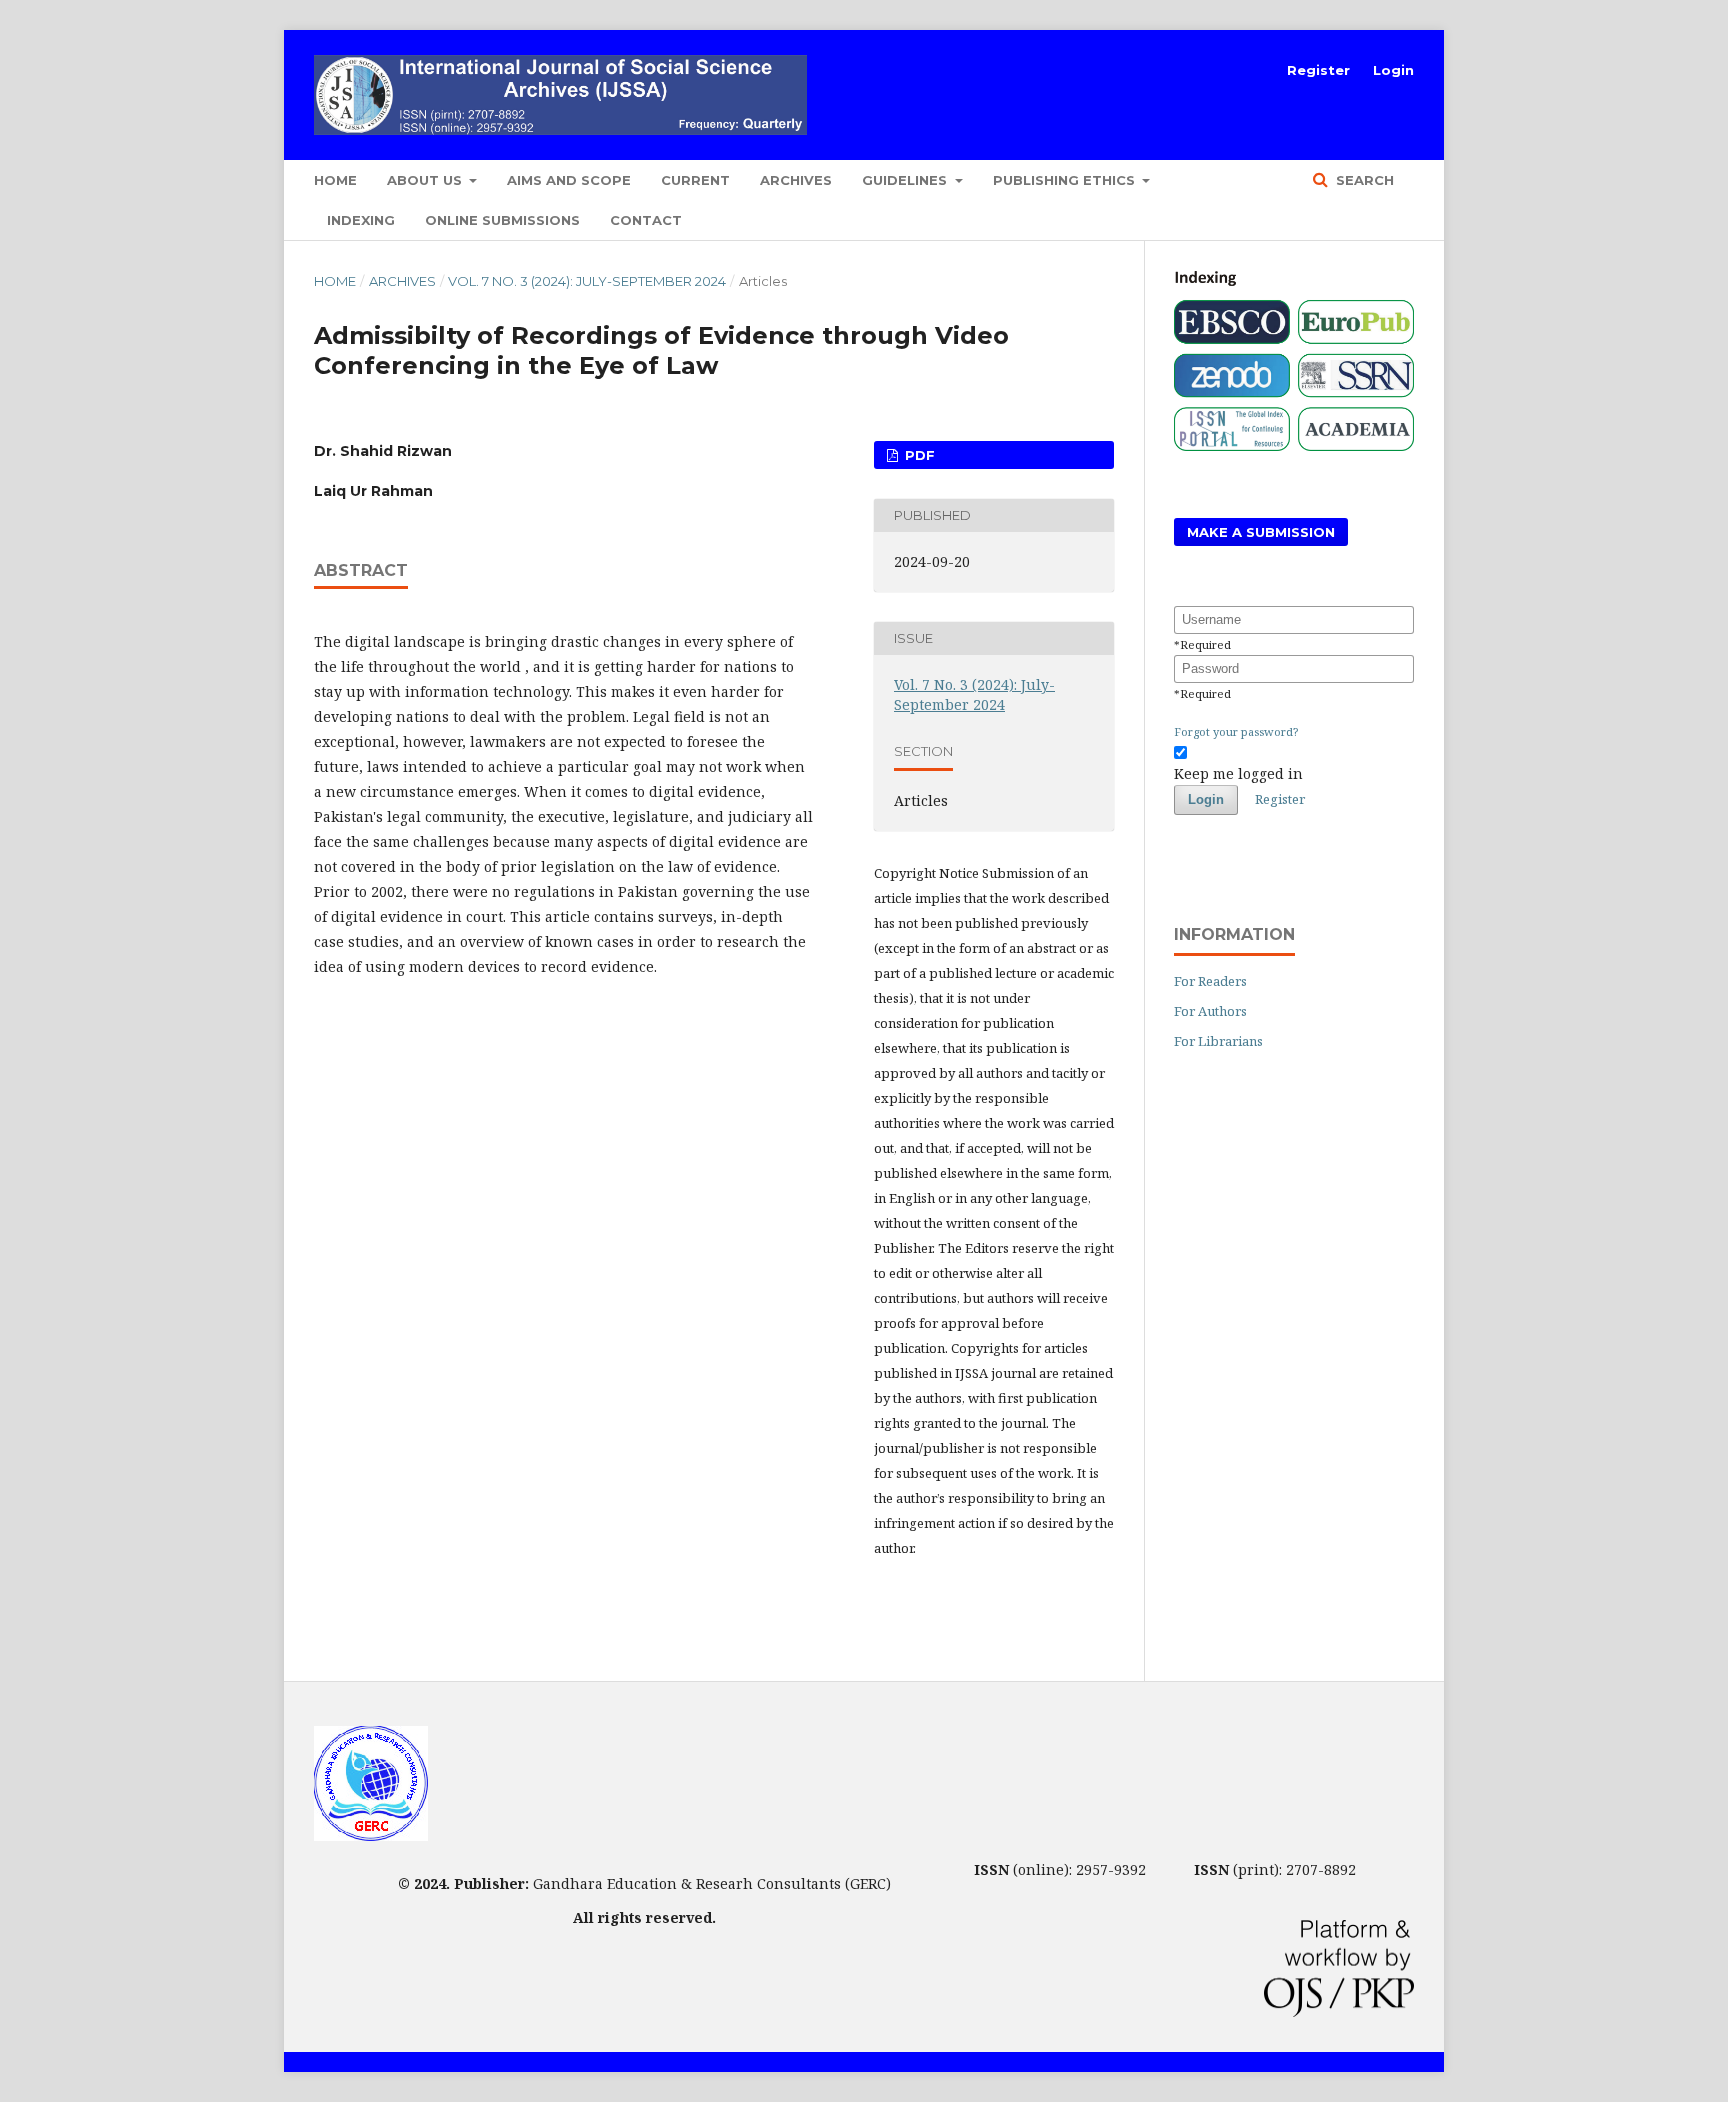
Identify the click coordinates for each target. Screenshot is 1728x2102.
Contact (646, 220)
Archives (796, 180)
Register (1318, 70)
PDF (918, 455)
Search (1363, 180)
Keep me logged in (1238, 773)
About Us (426, 180)
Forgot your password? (1236, 731)
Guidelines (906, 180)
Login (1393, 70)
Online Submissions (502, 220)
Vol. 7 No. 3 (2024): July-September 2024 (587, 281)
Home (335, 180)
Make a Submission (1261, 532)
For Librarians (1218, 1041)
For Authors (1210, 1011)
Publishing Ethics (1066, 180)
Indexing (361, 220)
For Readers (1210, 981)
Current (695, 180)
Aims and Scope (569, 180)
